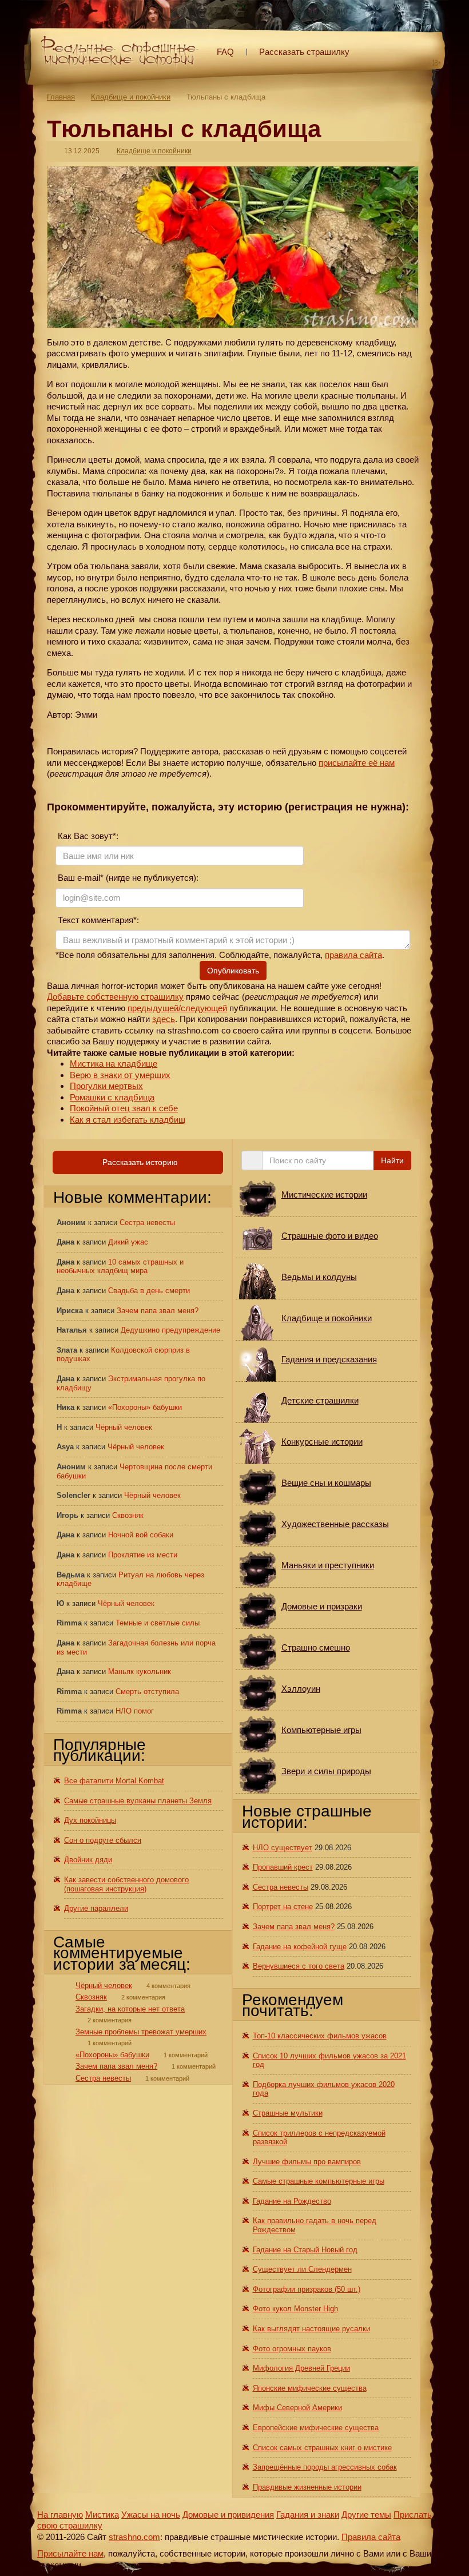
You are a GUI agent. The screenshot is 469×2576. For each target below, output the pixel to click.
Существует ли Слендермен (302, 2269)
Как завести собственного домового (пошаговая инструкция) (126, 1884)
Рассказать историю (139, 1162)
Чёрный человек (124, 1427)
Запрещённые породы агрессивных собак (325, 2467)
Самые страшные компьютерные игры (319, 2181)
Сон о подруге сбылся (103, 1840)
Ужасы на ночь (151, 2515)
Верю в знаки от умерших (120, 1075)
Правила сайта (371, 2537)
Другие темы (366, 2515)
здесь (164, 1019)
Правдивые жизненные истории (307, 2487)
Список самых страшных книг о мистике (322, 2448)
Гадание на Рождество (292, 2201)
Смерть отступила (147, 1692)
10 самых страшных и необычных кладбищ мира (120, 1267)
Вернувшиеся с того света (299, 1966)
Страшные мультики (288, 2113)
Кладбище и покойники (131, 97)
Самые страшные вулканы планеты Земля (138, 1801)
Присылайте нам (70, 2553)
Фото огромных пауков (292, 2349)
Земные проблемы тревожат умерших (141, 2032)
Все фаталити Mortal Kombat (114, 1781)
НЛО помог (135, 1711)
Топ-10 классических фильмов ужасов (320, 2036)
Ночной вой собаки (141, 1535)
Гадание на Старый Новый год (305, 2250)
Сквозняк (128, 1515)
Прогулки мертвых (106, 1086)
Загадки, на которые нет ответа (130, 2009)
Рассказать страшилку (304, 52)
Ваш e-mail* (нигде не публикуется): (127, 878)
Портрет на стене (283, 1907)
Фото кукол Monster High (295, 2309)
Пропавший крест (283, 1867)
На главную (60, 2515)
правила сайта (353, 955)
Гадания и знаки (308, 2515)
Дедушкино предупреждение (170, 1330)
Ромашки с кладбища (112, 1097)
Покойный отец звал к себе (124, 1108)
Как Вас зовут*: (87, 836)
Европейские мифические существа (316, 2428)
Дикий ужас (128, 1242)
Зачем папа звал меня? (158, 1311)
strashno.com (134, 2537)
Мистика (102, 2515)
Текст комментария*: (97, 920)
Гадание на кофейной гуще (300, 1947)
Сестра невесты (147, 1223)
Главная (61, 97)
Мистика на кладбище (114, 1064)
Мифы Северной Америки (297, 2408)
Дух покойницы (90, 1820)
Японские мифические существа (310, 2388)
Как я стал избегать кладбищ (128, 1120)
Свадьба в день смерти (149, 1291)
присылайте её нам (357, 763)
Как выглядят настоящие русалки (311, 2329)
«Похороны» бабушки (145, 1407)
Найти (392, 1160)
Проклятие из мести (143, 1555)
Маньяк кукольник (140, 1671)
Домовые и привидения (228, 2515)
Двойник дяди (88, 1860)
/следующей (203, 1008)
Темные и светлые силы (158, 1623)
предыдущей (153, 1008)
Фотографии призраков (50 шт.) (307, 2289)
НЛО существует (283, 1848)
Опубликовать (233, 971)
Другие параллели (96, 1908)
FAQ (225, 52)
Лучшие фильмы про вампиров (307, 2162)
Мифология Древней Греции (301, 2368)
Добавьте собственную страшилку (115, 997)
